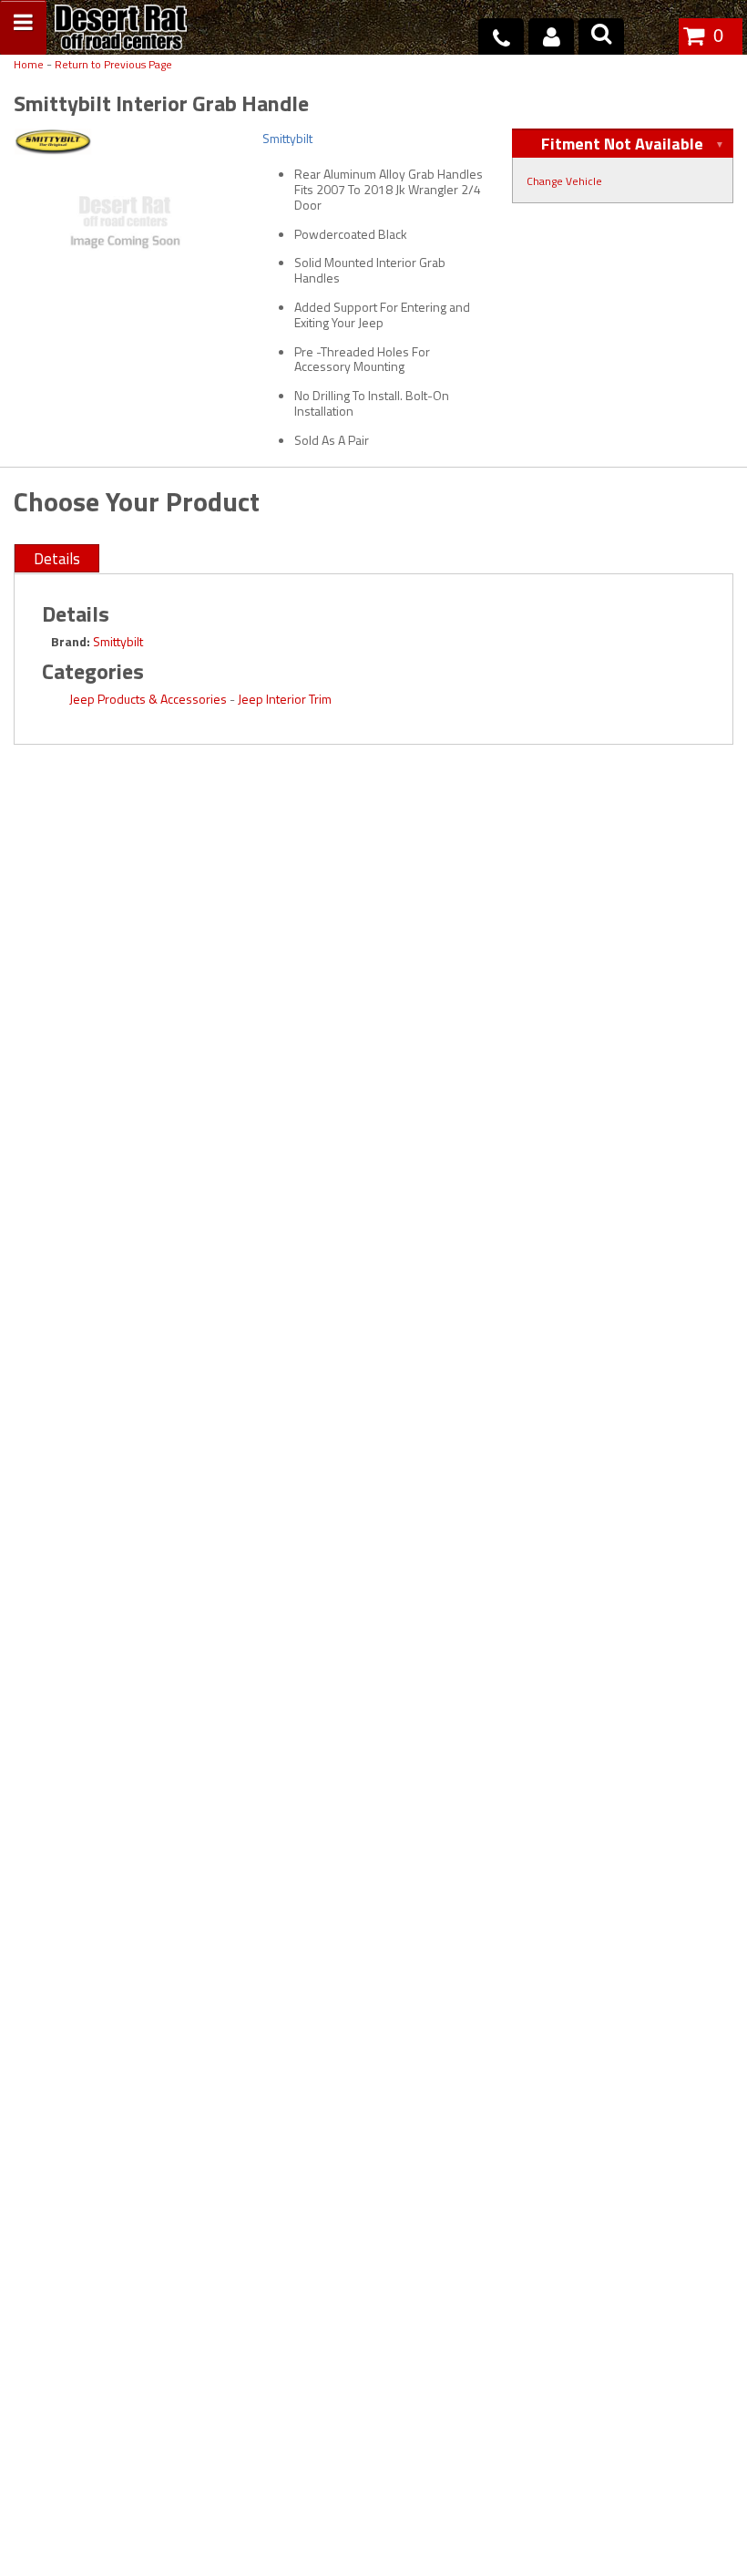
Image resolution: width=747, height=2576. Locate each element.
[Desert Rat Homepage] (121, 30)
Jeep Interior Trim (285, 699)
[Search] (601, 36)
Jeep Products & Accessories (148, 699)
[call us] (501, 36)
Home (29, 65)
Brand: (71, 641)
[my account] (551, 36)
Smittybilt (118, 641)
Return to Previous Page (113, 65)
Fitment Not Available (622, 144)
